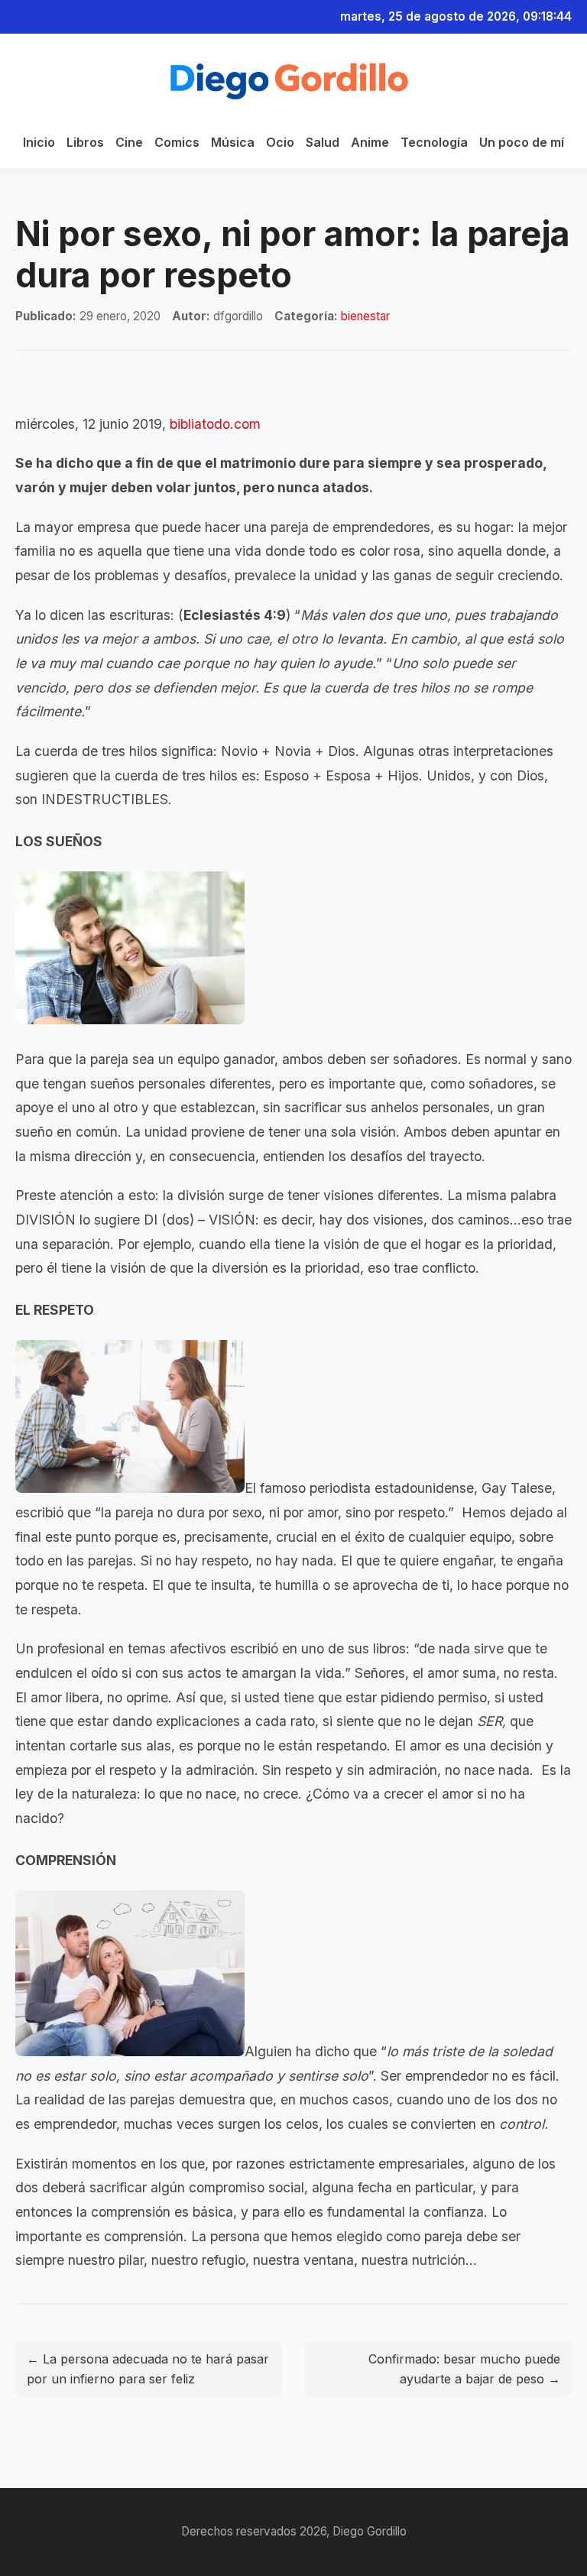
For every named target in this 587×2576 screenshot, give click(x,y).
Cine (129, 142)
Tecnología (434, 142)
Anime (370, 142)
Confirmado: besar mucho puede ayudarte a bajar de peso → (464, 2369)
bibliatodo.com (215, 424)
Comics (177, 142)
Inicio (39, 142)
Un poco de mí (522, 142)
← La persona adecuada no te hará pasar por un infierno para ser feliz (148, 2369)
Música (233, 142)
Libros (85, 142)
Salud (323, 142)
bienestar (365, 316)
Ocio (280, 142)
